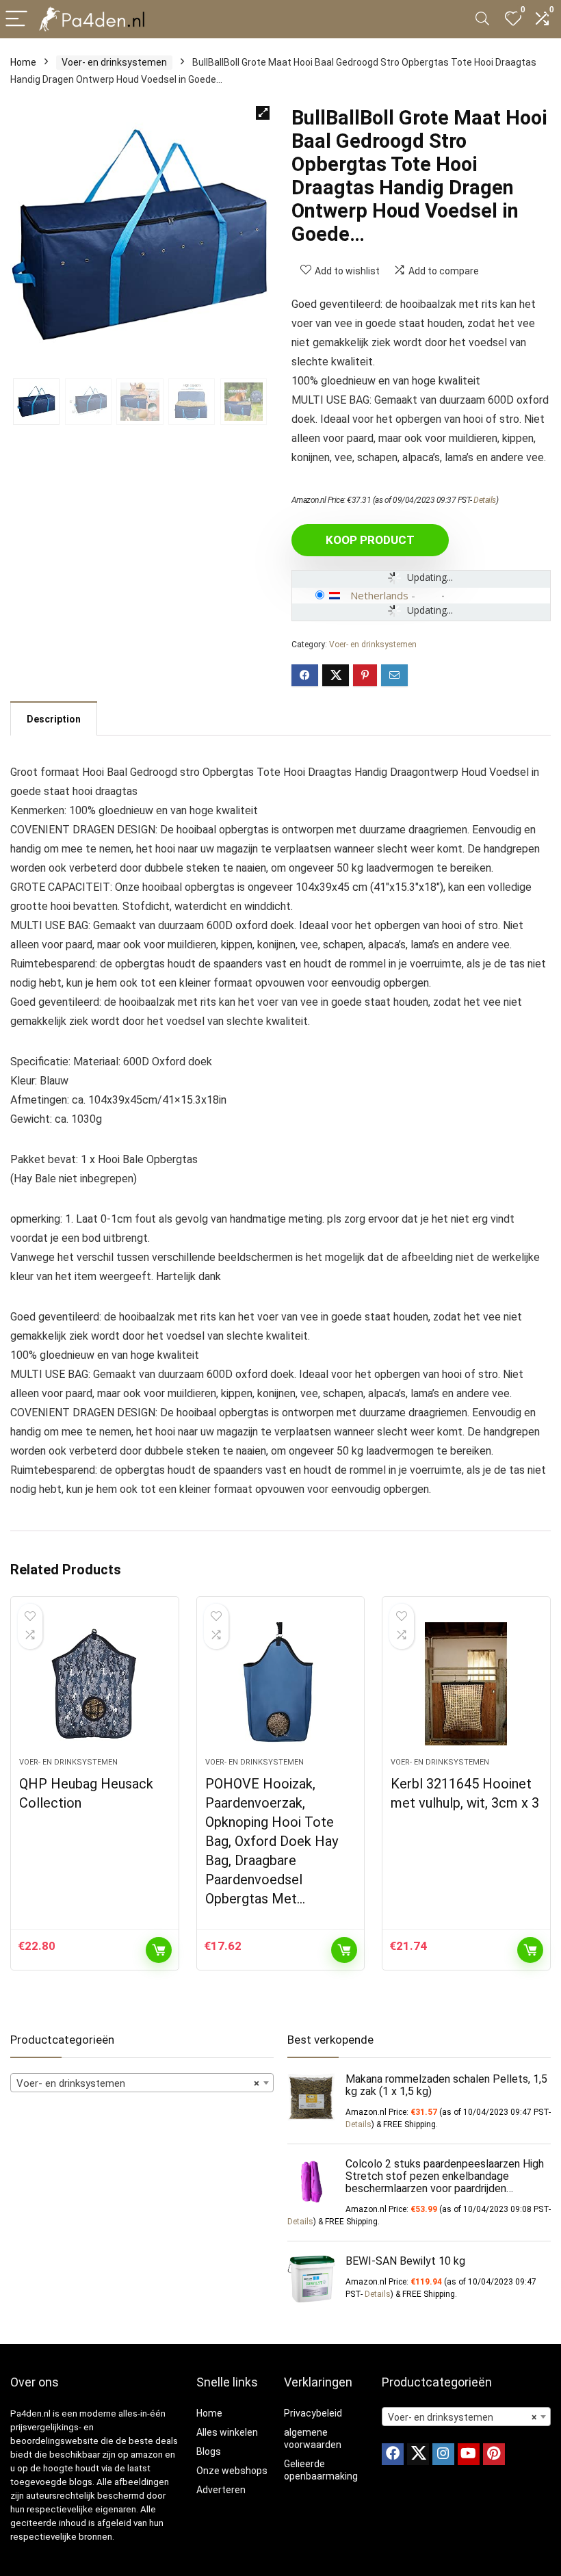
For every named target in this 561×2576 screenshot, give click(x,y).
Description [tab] (54, 719)
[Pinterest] (494, 2454)
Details (485, 500)
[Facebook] (393, 2454)
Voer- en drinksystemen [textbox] (138, 2083)
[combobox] (142, 2083)
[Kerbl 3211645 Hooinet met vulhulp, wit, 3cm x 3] (466, 1684)
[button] (263, 113)
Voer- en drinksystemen (114, 62)
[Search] (482, 19)
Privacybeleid (313, 2413)
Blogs (209, 2451)
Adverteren (221, 2490)
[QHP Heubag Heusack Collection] (95, 1684)
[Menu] (16, 19)
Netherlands (379, 595)
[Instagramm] (443, 2454)
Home (23, 62)
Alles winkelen (227, 2432)
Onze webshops (232, 2471)
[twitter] (418, 2454)
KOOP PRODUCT (370, 540)
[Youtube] (469, 2454)
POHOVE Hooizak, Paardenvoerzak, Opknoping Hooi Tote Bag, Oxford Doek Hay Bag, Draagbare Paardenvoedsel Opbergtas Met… (272, 1841)
